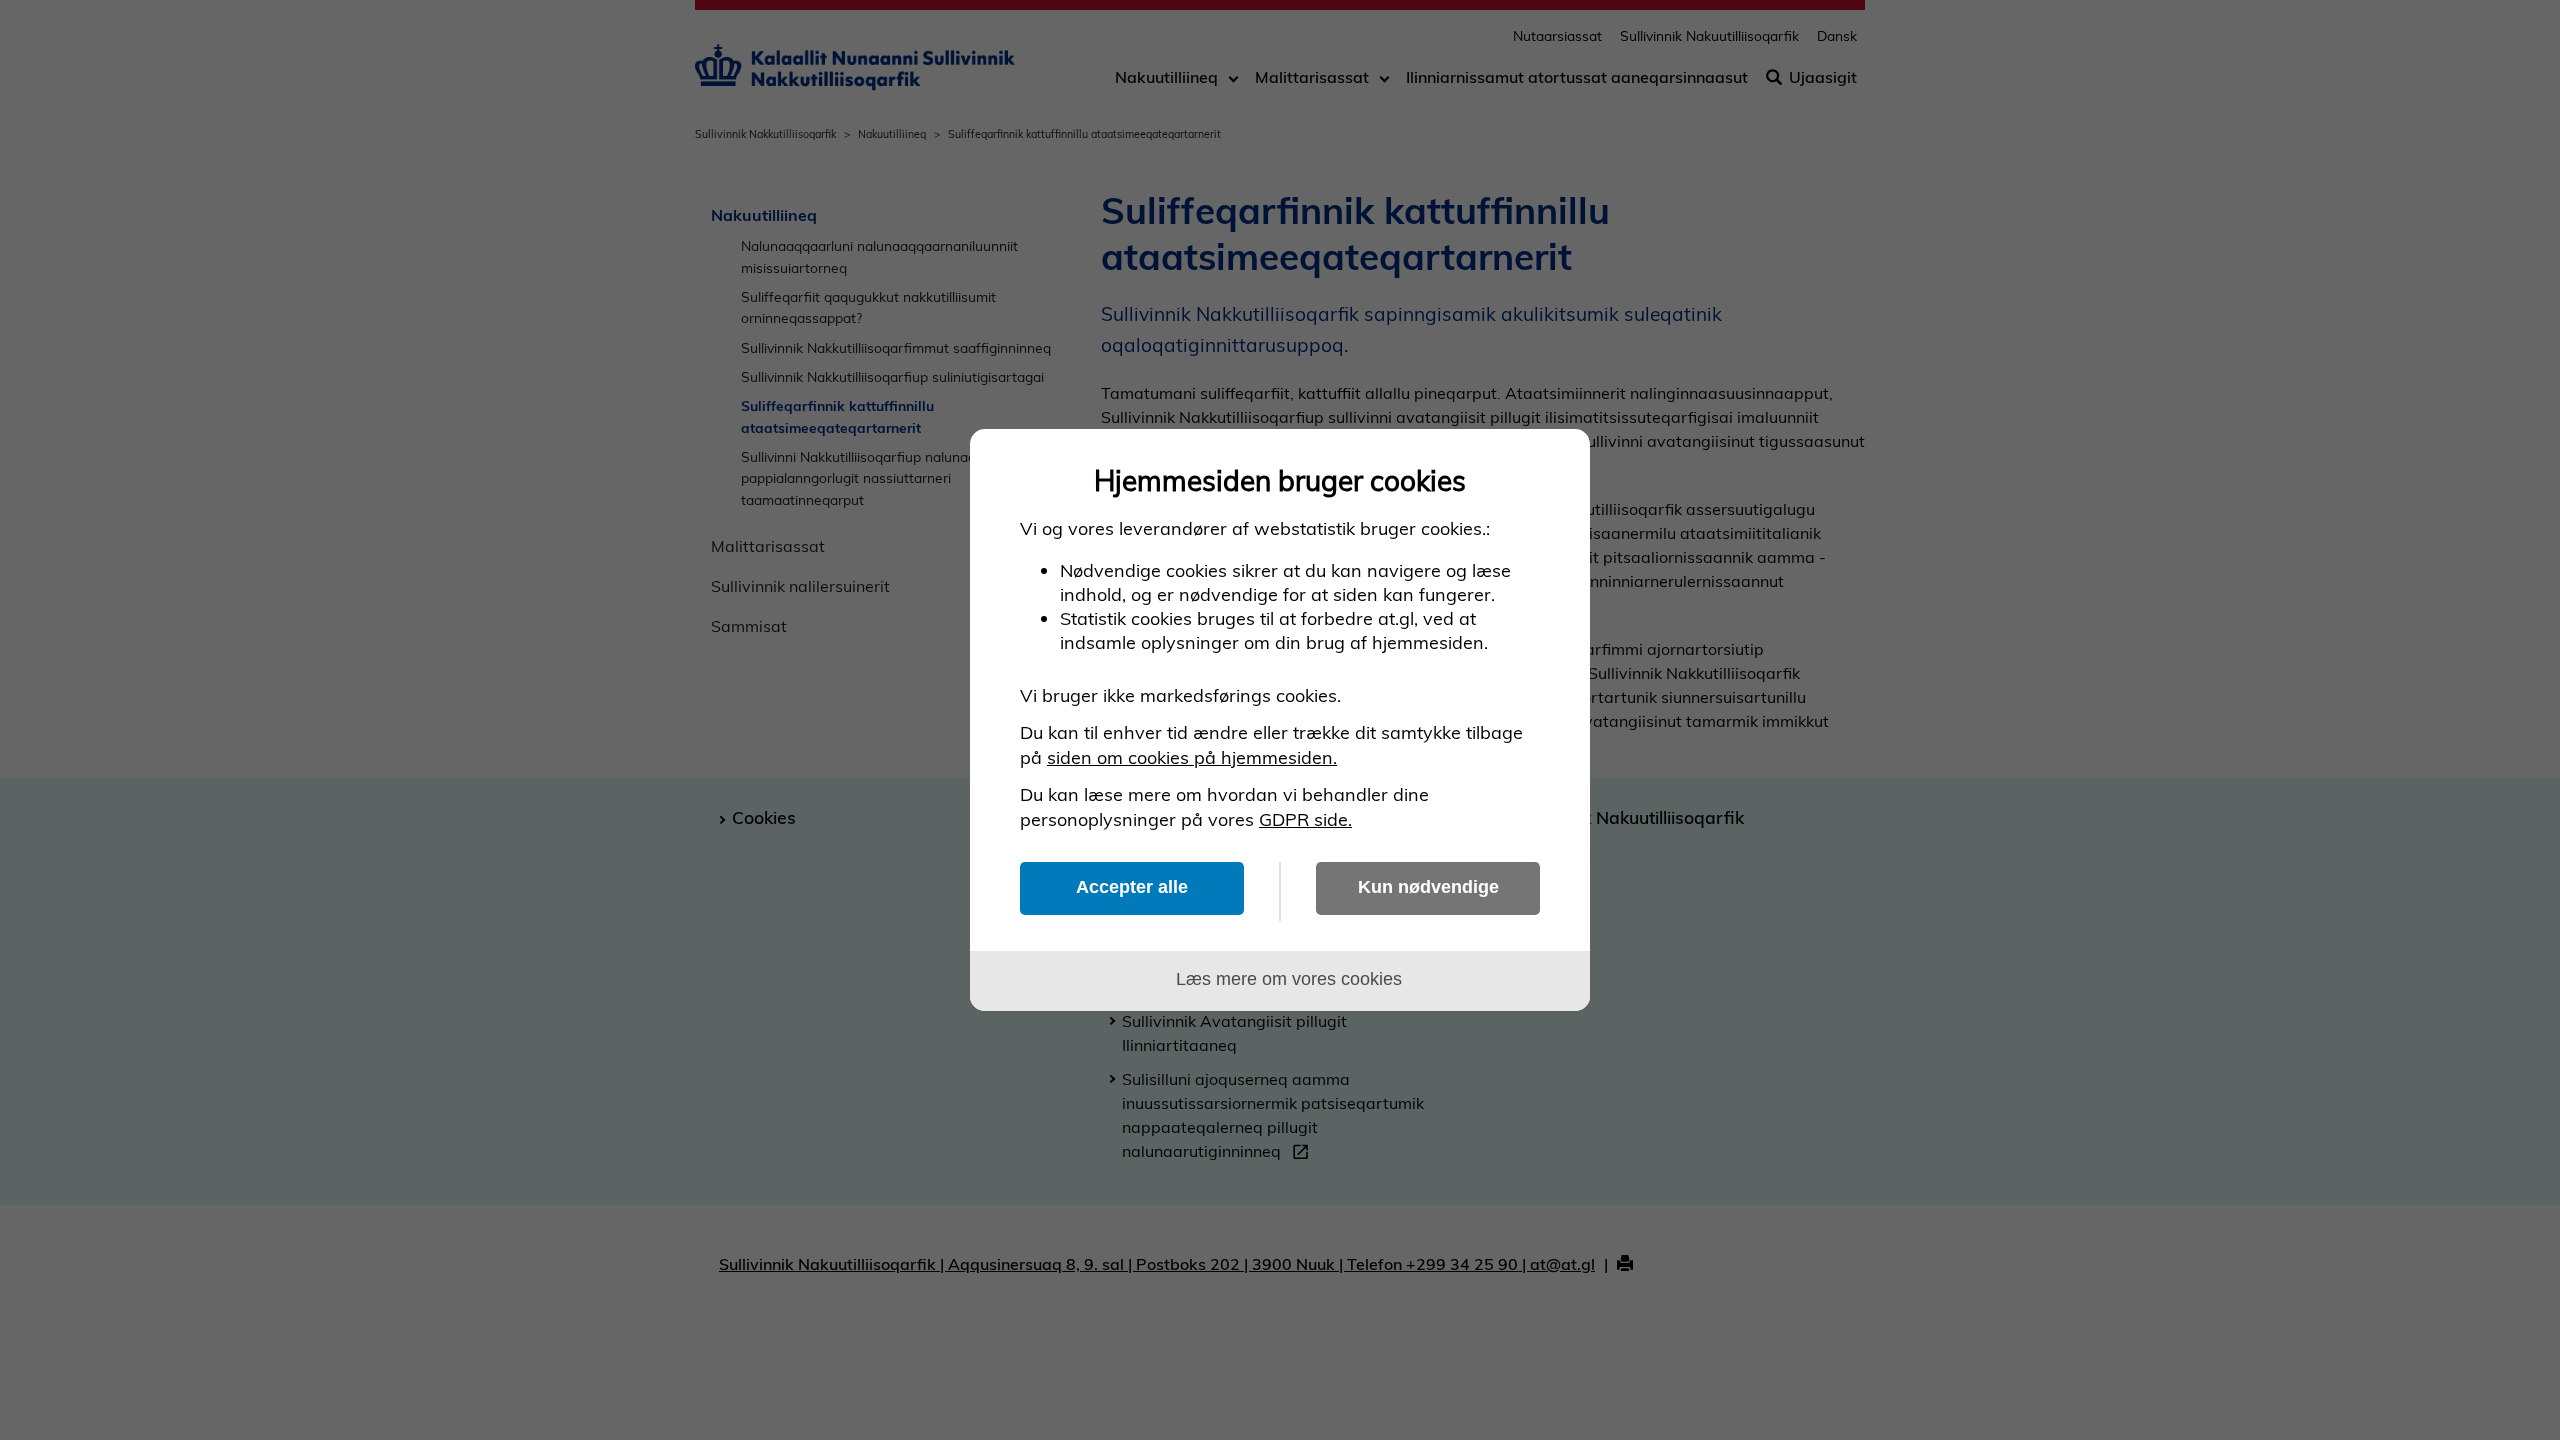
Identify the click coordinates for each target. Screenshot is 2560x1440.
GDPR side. (1305, 819)
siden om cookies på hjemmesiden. (1192, 757)
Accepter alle (1132, 887)
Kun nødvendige (1428, 887)
